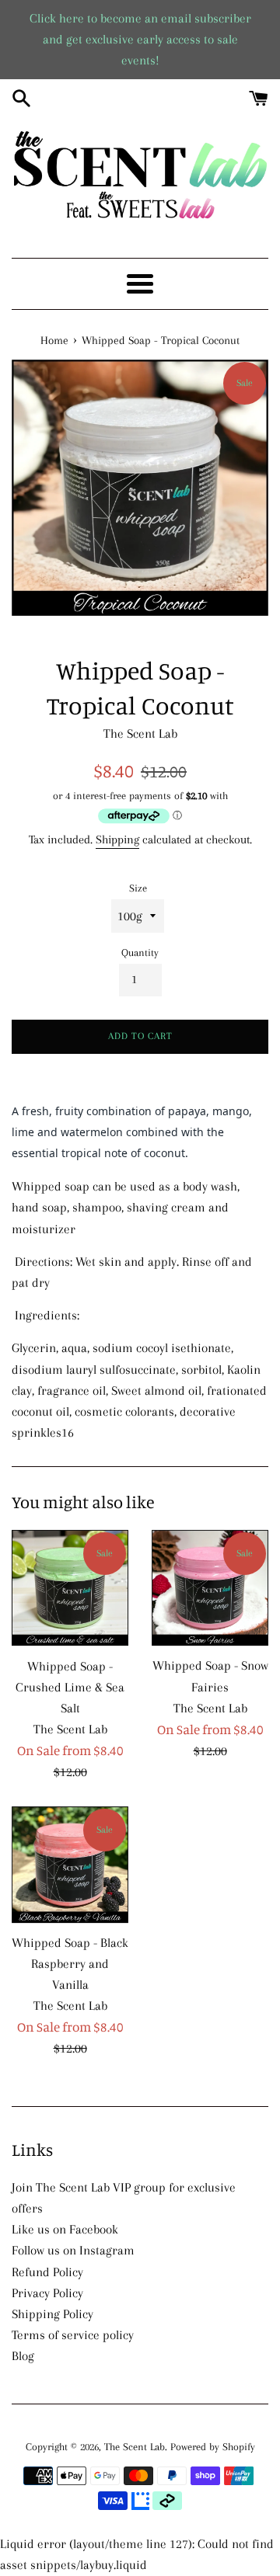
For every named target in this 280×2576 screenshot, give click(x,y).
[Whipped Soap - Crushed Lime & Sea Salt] (70, 1589)
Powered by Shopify (213, 2447)
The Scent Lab (135, 2447)
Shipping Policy (52, 2314)
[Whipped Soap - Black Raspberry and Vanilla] (70, 1865)
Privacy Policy (47, 2293)
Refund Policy (47, 2272)
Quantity (140, 953)
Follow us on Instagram (73, 2250)
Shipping (117, 840)
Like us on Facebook (65, 2229)
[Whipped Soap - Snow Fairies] (210, 1589)
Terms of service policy (73, 2335)
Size (138, 888)
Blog (23, 2356)
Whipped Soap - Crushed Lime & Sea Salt (70, 1687)
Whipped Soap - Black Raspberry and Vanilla (70, 1964)
